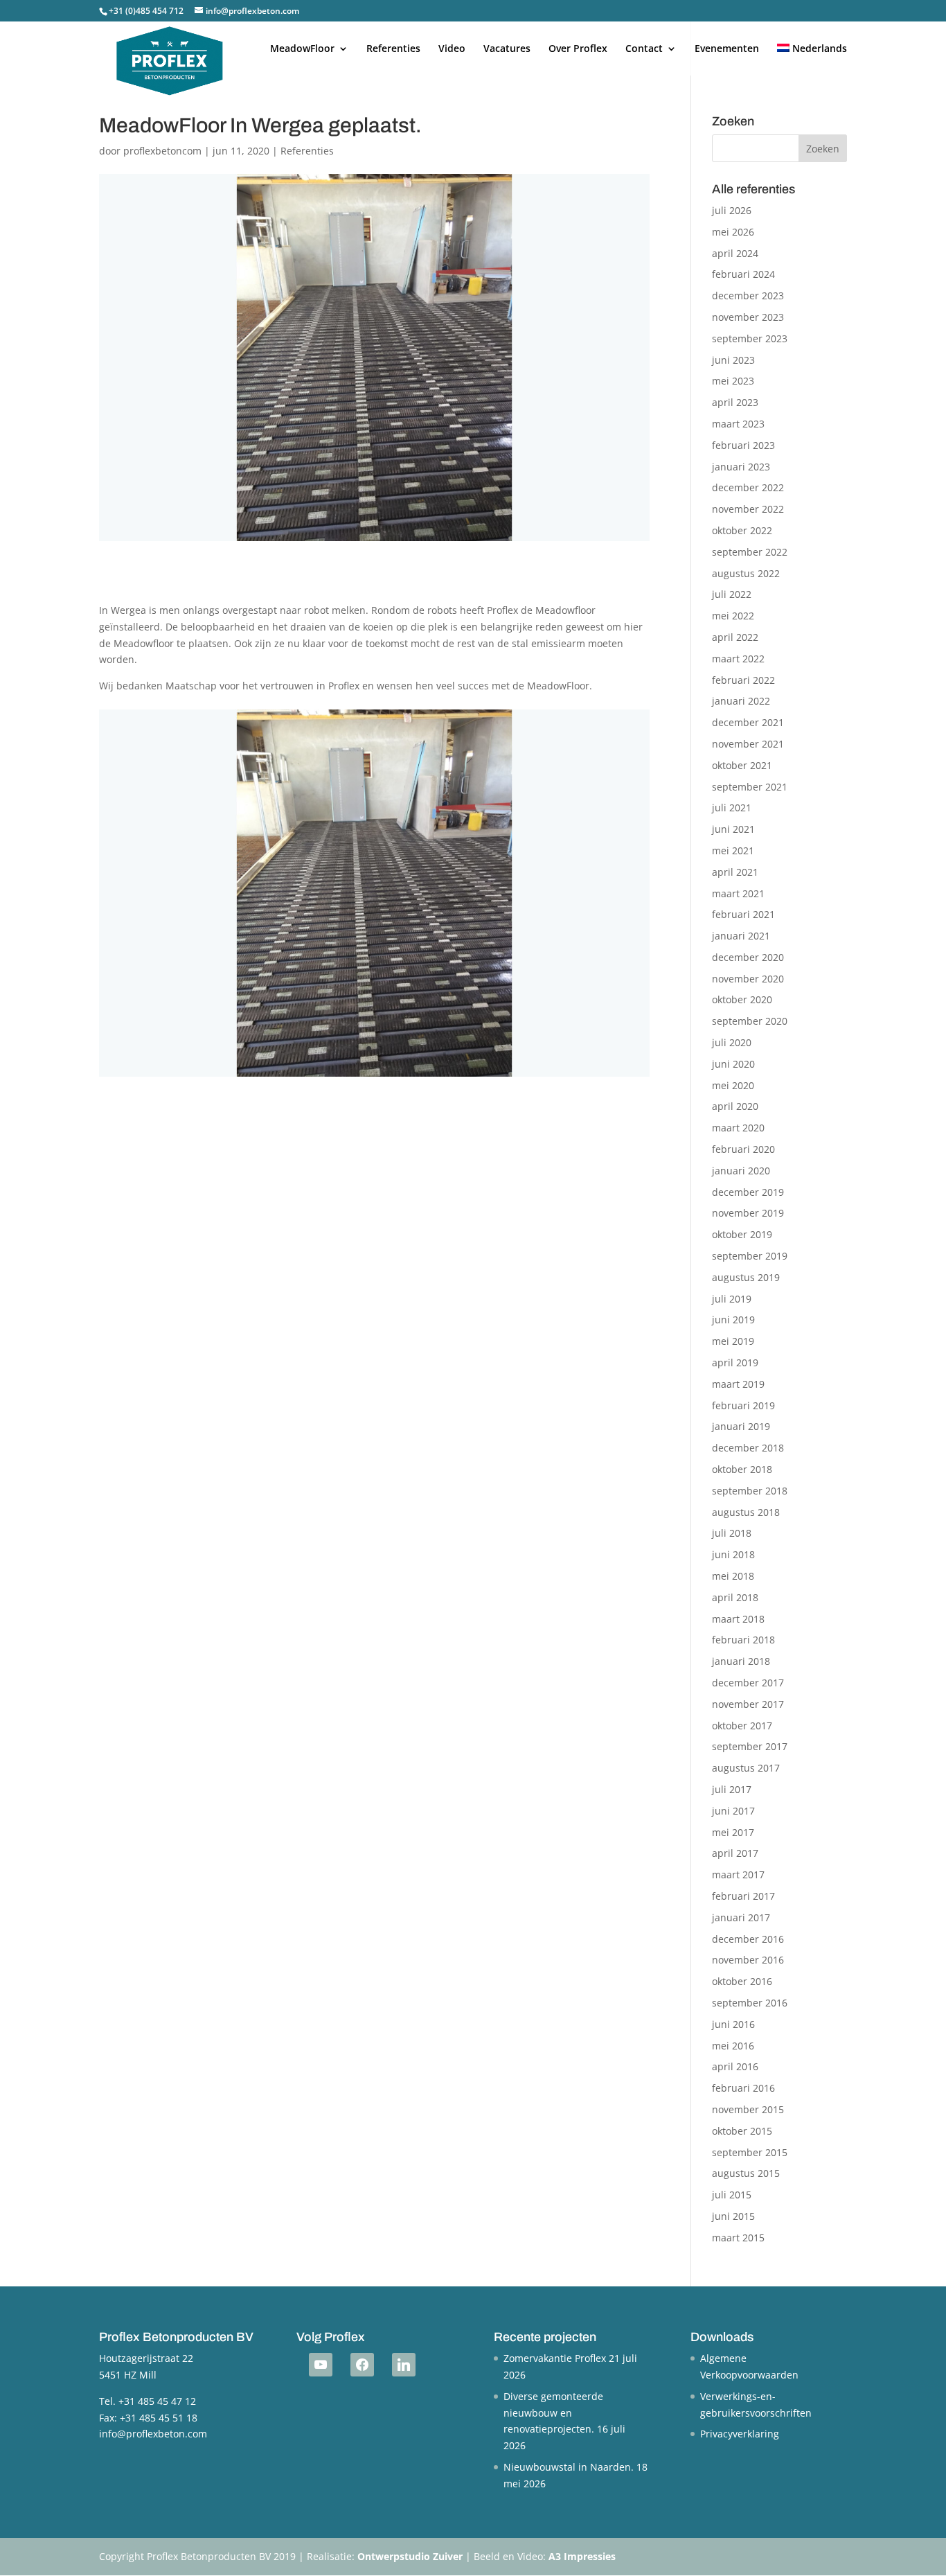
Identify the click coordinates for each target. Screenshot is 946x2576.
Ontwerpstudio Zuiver (410, 2556)
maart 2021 (738, 893)
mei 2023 (733, 381)
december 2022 (748, 487)
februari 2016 (743, 2088)
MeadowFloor (302, 49)
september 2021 (750, 787)
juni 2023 (733, 360)
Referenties (393, 49)
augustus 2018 (746, 1512)
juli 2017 (732, 1789)
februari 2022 (743, 680)
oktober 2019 (742, 1234)
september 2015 (750, 2152)
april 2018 (735, 1597)
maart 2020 (738, 1128)
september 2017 (750, 1746)
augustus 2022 (746, 573)
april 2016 (735, 2066)
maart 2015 (738, 2238)
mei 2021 (733, 850)
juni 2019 (733, 1320)
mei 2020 (733, 1085)
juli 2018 (732, 1533)
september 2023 (750, 338)
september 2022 (750, 552)
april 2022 (735, 637)
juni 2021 (733, 829)
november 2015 (748, 2109)
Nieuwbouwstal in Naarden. (569, 2467)
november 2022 (748, 509)
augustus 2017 (746, 1768)
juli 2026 (732, 210)
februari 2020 (743, 1149)
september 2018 (750, 1491)
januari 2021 (741, 936)
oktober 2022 (742, 530)
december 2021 (748, 722)
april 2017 (735, 1853)
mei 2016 (733, 2046)
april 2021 (735, 872)
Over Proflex (578, 49)
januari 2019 (741, 1426)
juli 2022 (732, 594)
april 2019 (735, 1362)
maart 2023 (738, 424)
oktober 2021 (742, 765)
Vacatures (507, 49)
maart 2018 (738, 1619)
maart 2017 (738, 1874)
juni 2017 (733, 1811)
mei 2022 (733, 616)
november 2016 (748, 1960)
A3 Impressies (582, 2556)
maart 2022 (738, 659)
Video (452, 49)
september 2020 (750, 1021)
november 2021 (748, 744)
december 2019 (748, 1192)
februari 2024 (743, 274)
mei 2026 (733, 232)
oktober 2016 (742, 1981)
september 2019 (750, 1256)
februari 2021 (743, 914)
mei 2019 (733, 1341)
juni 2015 (733, 2216)
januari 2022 (741, 701)
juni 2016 (733, 2024)
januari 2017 (741, 1917)
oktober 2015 (742, 2131)
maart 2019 (738, 1384)
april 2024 (735, 253)
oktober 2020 (742, 999)
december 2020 (748, 957)
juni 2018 (733, 1554)
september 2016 (750, 2003)
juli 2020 (732, 1042)
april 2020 (735, 1106)
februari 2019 (743, 1405)
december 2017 (748, 1683)
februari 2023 (743, 445)
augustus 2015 (746, 2173)
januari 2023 (741, 467)
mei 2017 (733, 1832)
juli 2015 (732, 2195)
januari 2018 (741, 1661)
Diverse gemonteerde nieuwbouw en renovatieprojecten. (553, 2413)
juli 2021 (732, 808)
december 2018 (748, 1448)
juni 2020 (733, 1064)
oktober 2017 (742, 1726)
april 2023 (735, 402)
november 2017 (748, 1704)
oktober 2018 (742, 1469)
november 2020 (748, 979)
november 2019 (748, 1213)
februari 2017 (743, 1896)
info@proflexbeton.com (153, 2434)
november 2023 (748, 317)
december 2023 (748, 295)
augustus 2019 (746, 1277)
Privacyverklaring (740, 2434)
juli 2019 (732, 1299)
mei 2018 (733, 1576)
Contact (644, 49)
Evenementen (727, 49)
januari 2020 (741, 1171)
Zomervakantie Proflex (555, 2358)
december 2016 (748, 1939)
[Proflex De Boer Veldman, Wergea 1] (374, 1076)
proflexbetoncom (162, 151)
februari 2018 (743, 1640)
